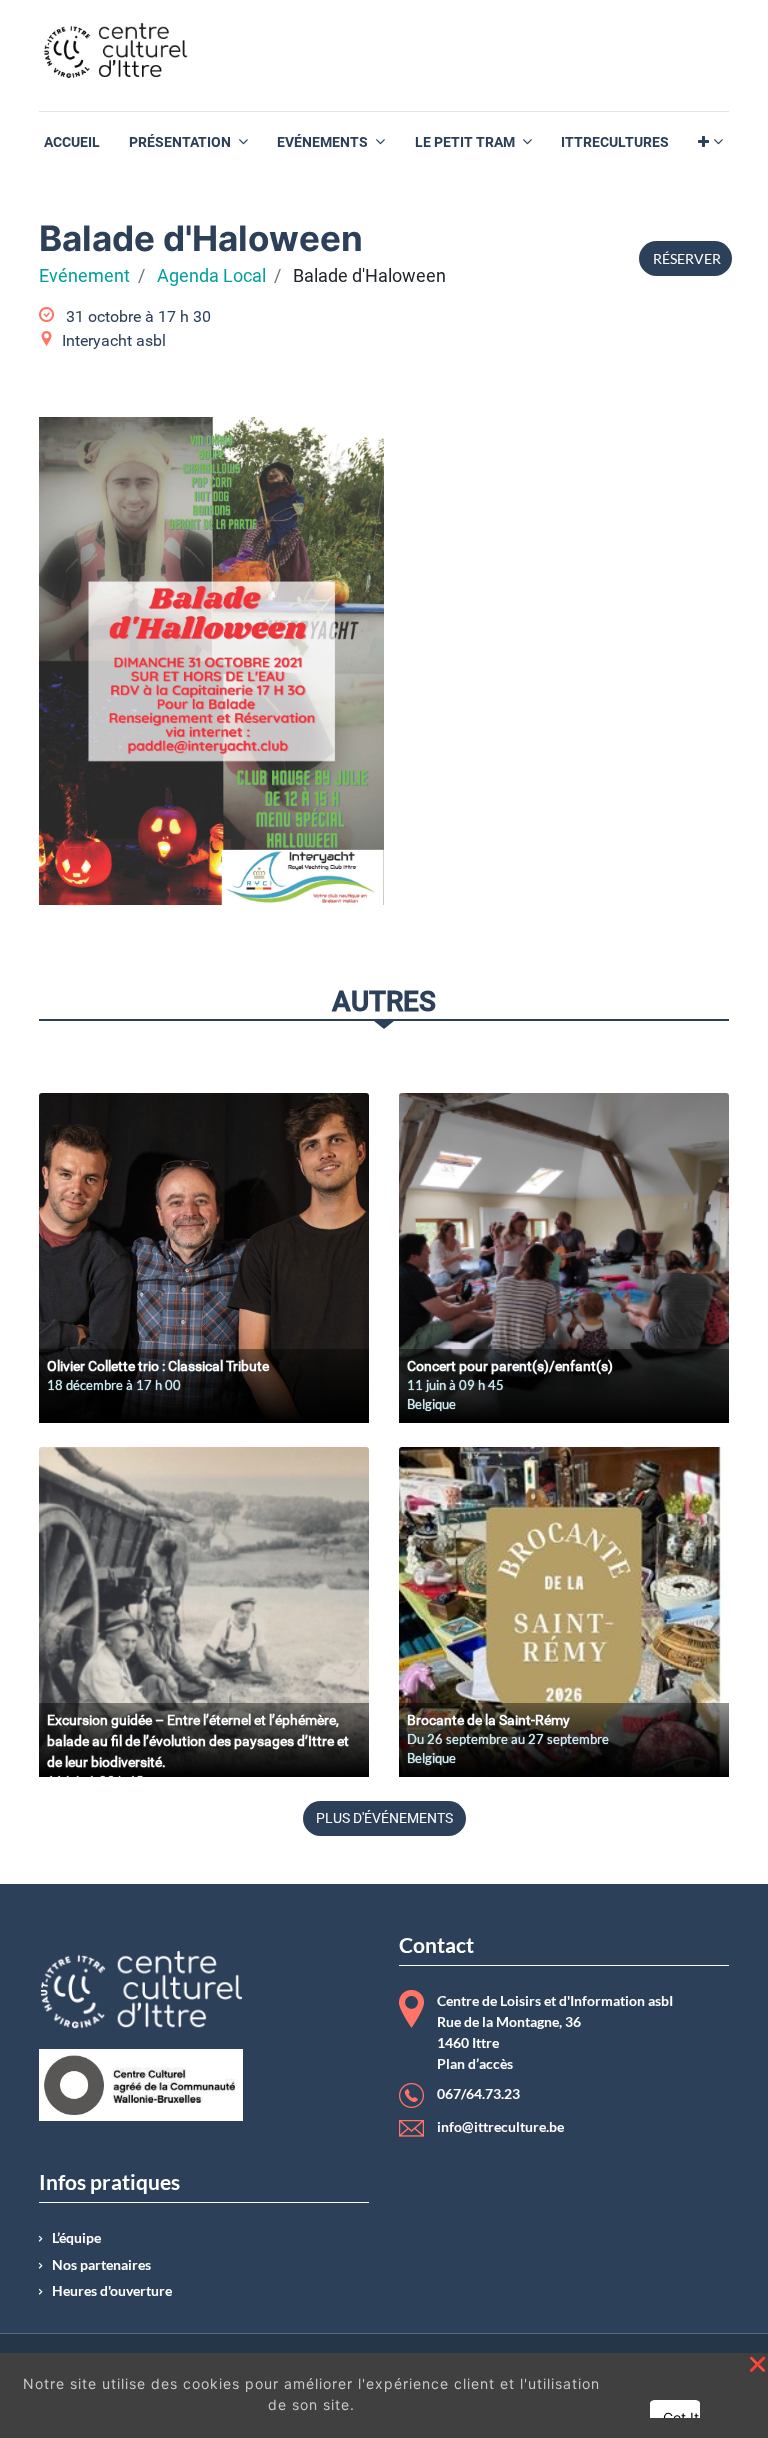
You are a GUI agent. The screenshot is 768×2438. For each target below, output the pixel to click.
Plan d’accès (475, 2064)
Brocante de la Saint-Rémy (488, 1720)
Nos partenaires (101, 2265)
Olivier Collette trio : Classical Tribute (158, 1366)
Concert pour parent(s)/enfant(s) (510, 1366)
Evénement (84, 276)
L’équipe (76, 2238)
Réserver (685, 258)
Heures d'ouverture (112, 2291)
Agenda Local (211, 276)
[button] (710, 142)
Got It (681, 2417)
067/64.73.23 (478, 2094)
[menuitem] (72, 142)
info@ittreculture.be (500, 2127)
